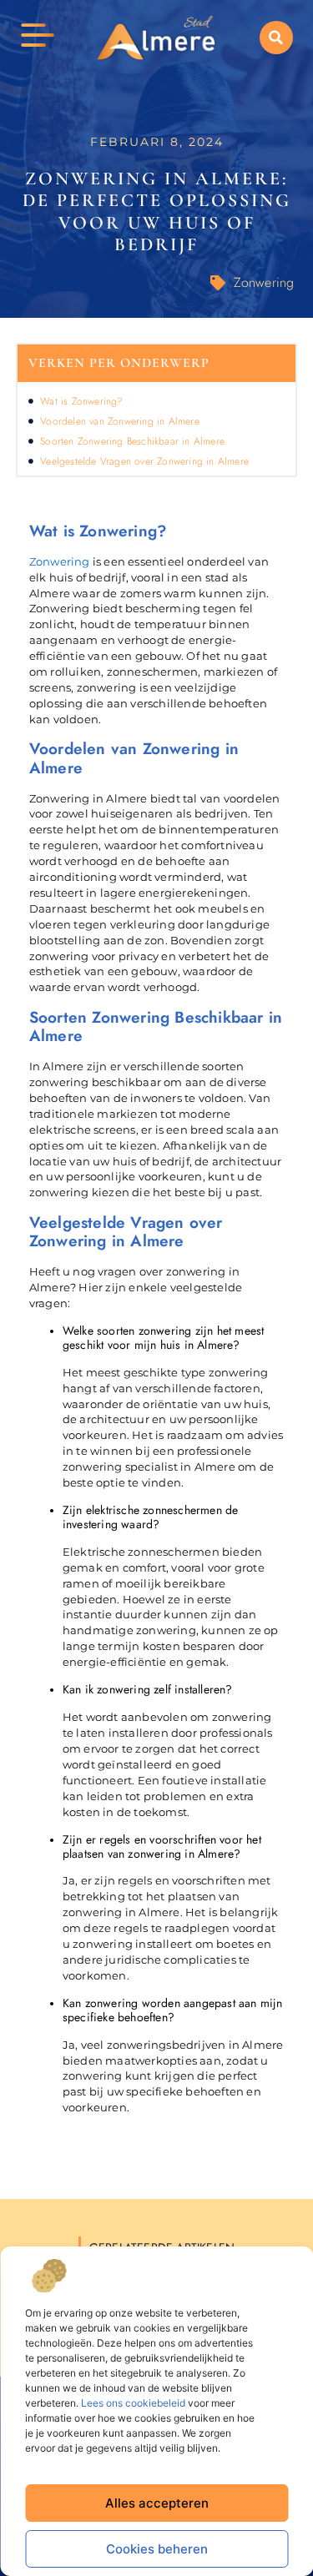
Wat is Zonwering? (81, 401)
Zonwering (264, 282)
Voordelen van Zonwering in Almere (120, 421)
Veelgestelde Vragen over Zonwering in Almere (144, 461)
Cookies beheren (157, 2549)
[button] (276, 38)
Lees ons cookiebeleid (133, 2403)
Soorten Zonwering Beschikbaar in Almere (132, 441)
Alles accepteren (157, 2503)
